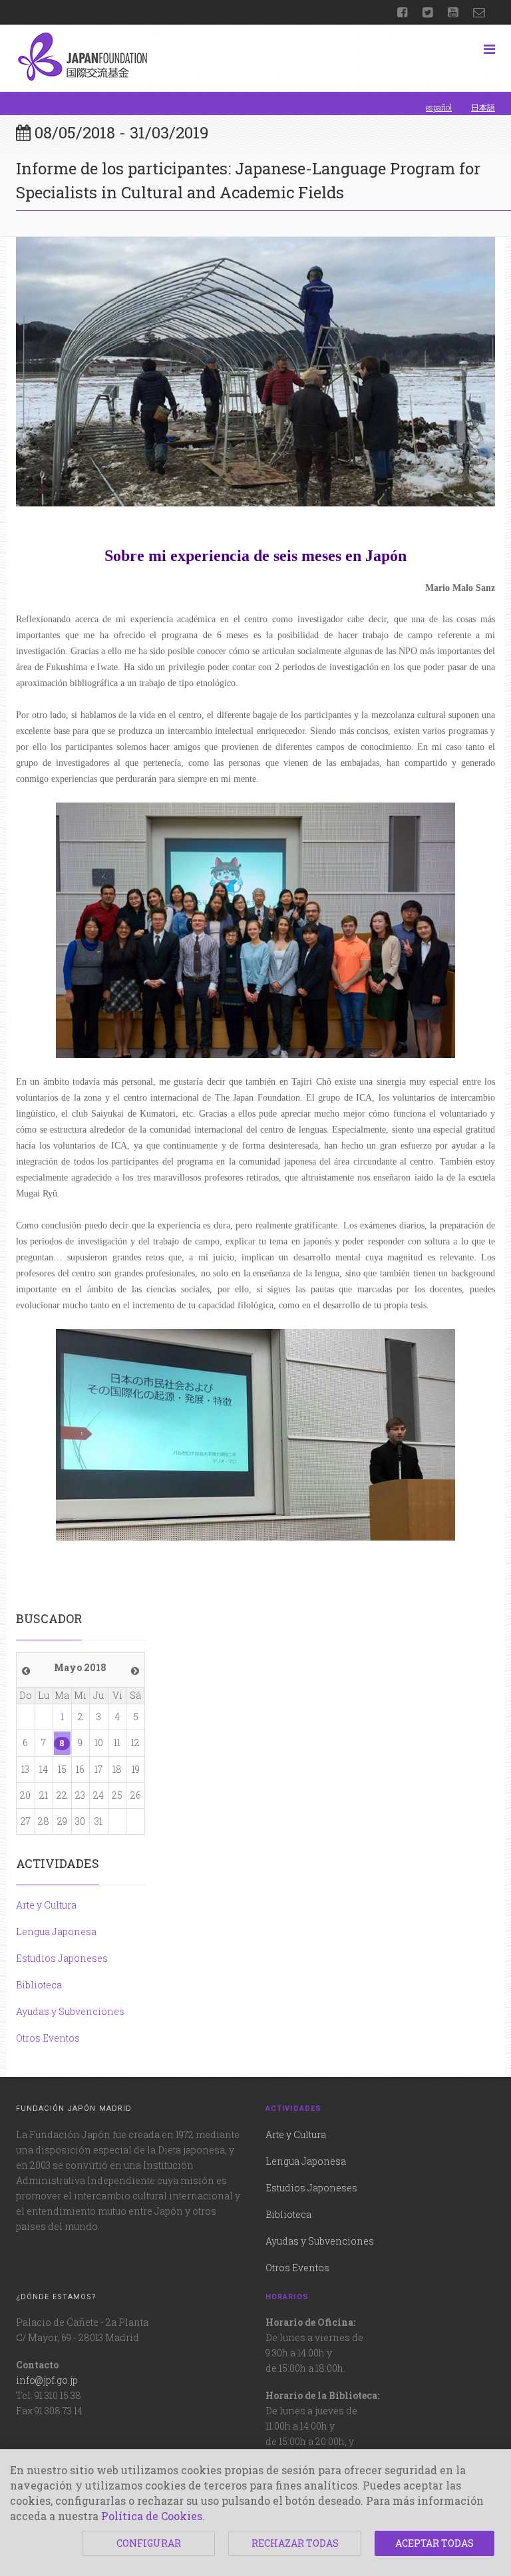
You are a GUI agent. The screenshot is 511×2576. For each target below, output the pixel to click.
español (439, 107)
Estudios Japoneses (62, 1958)
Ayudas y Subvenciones (70, 2011)
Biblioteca (39, 1985)
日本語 (483, 107)
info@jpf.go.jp (47, 2380)
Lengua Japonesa (56, 1932)
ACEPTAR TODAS (434, 2543)
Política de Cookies (152, 2516)
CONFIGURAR (149, 2543)
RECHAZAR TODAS (295, 2543)
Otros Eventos (48, 2038)
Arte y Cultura (46, 1905)
